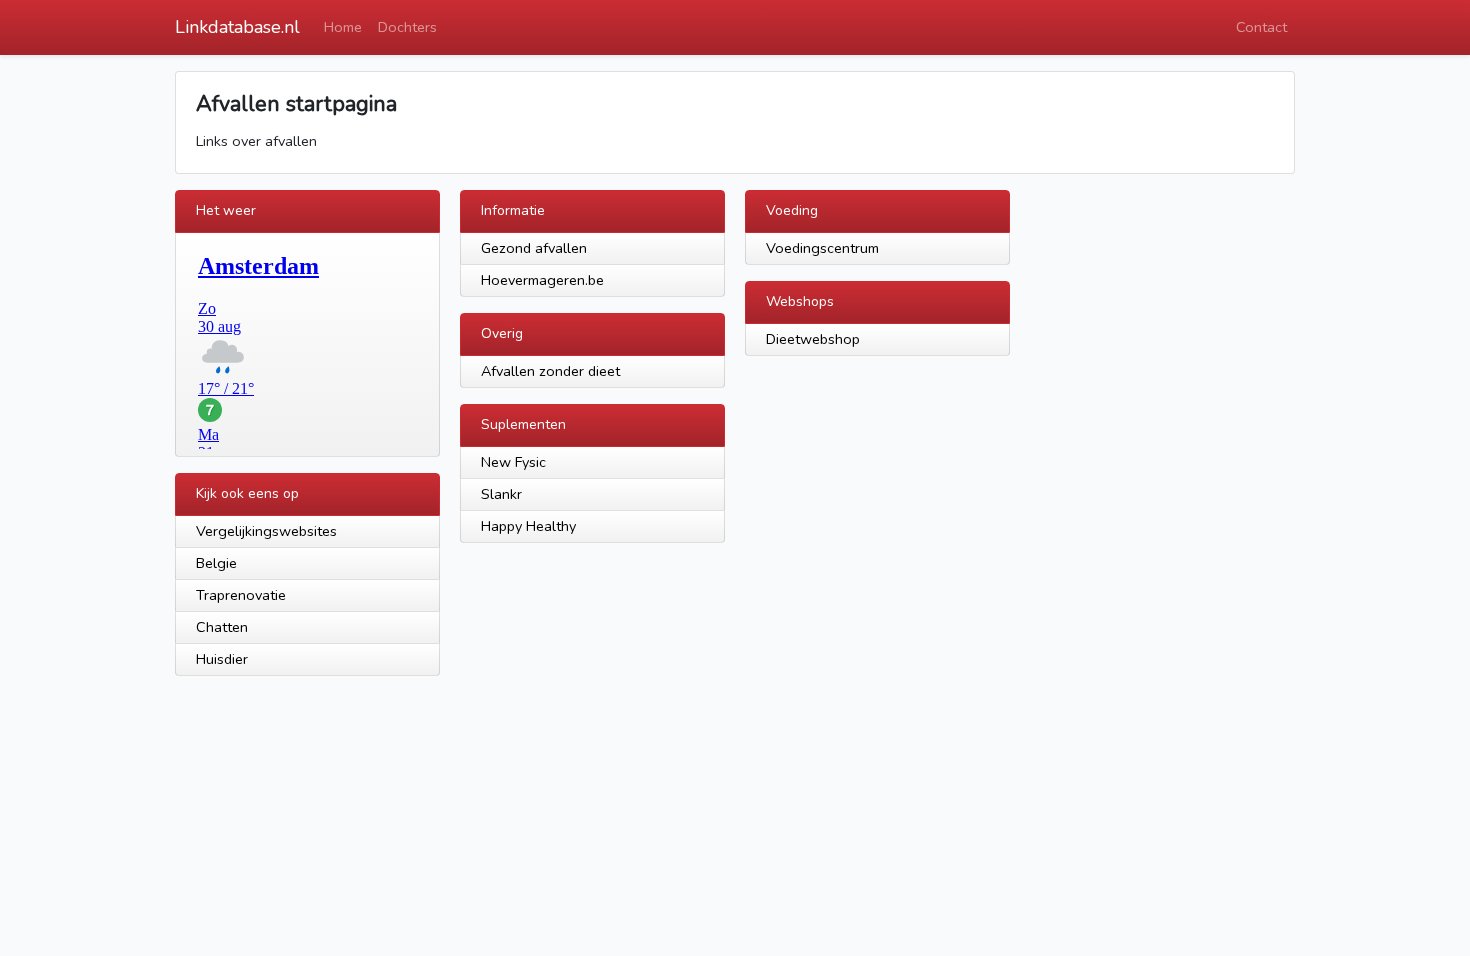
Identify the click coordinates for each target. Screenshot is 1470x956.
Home (343, 27)
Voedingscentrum (822, 248)
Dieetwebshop (813, 339)
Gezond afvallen (534, 248)
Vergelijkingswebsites (266, 531)
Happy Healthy (528, 526)
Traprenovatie (241, 595)
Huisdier (222, 659)
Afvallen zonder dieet (550, 371)
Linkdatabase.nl (237, 27)
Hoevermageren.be (542, 280)
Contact (1261, 27)
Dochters (407, 27)
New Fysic (513, 462)
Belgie (216, 563)
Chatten (222, 627)
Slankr (501, 494)
